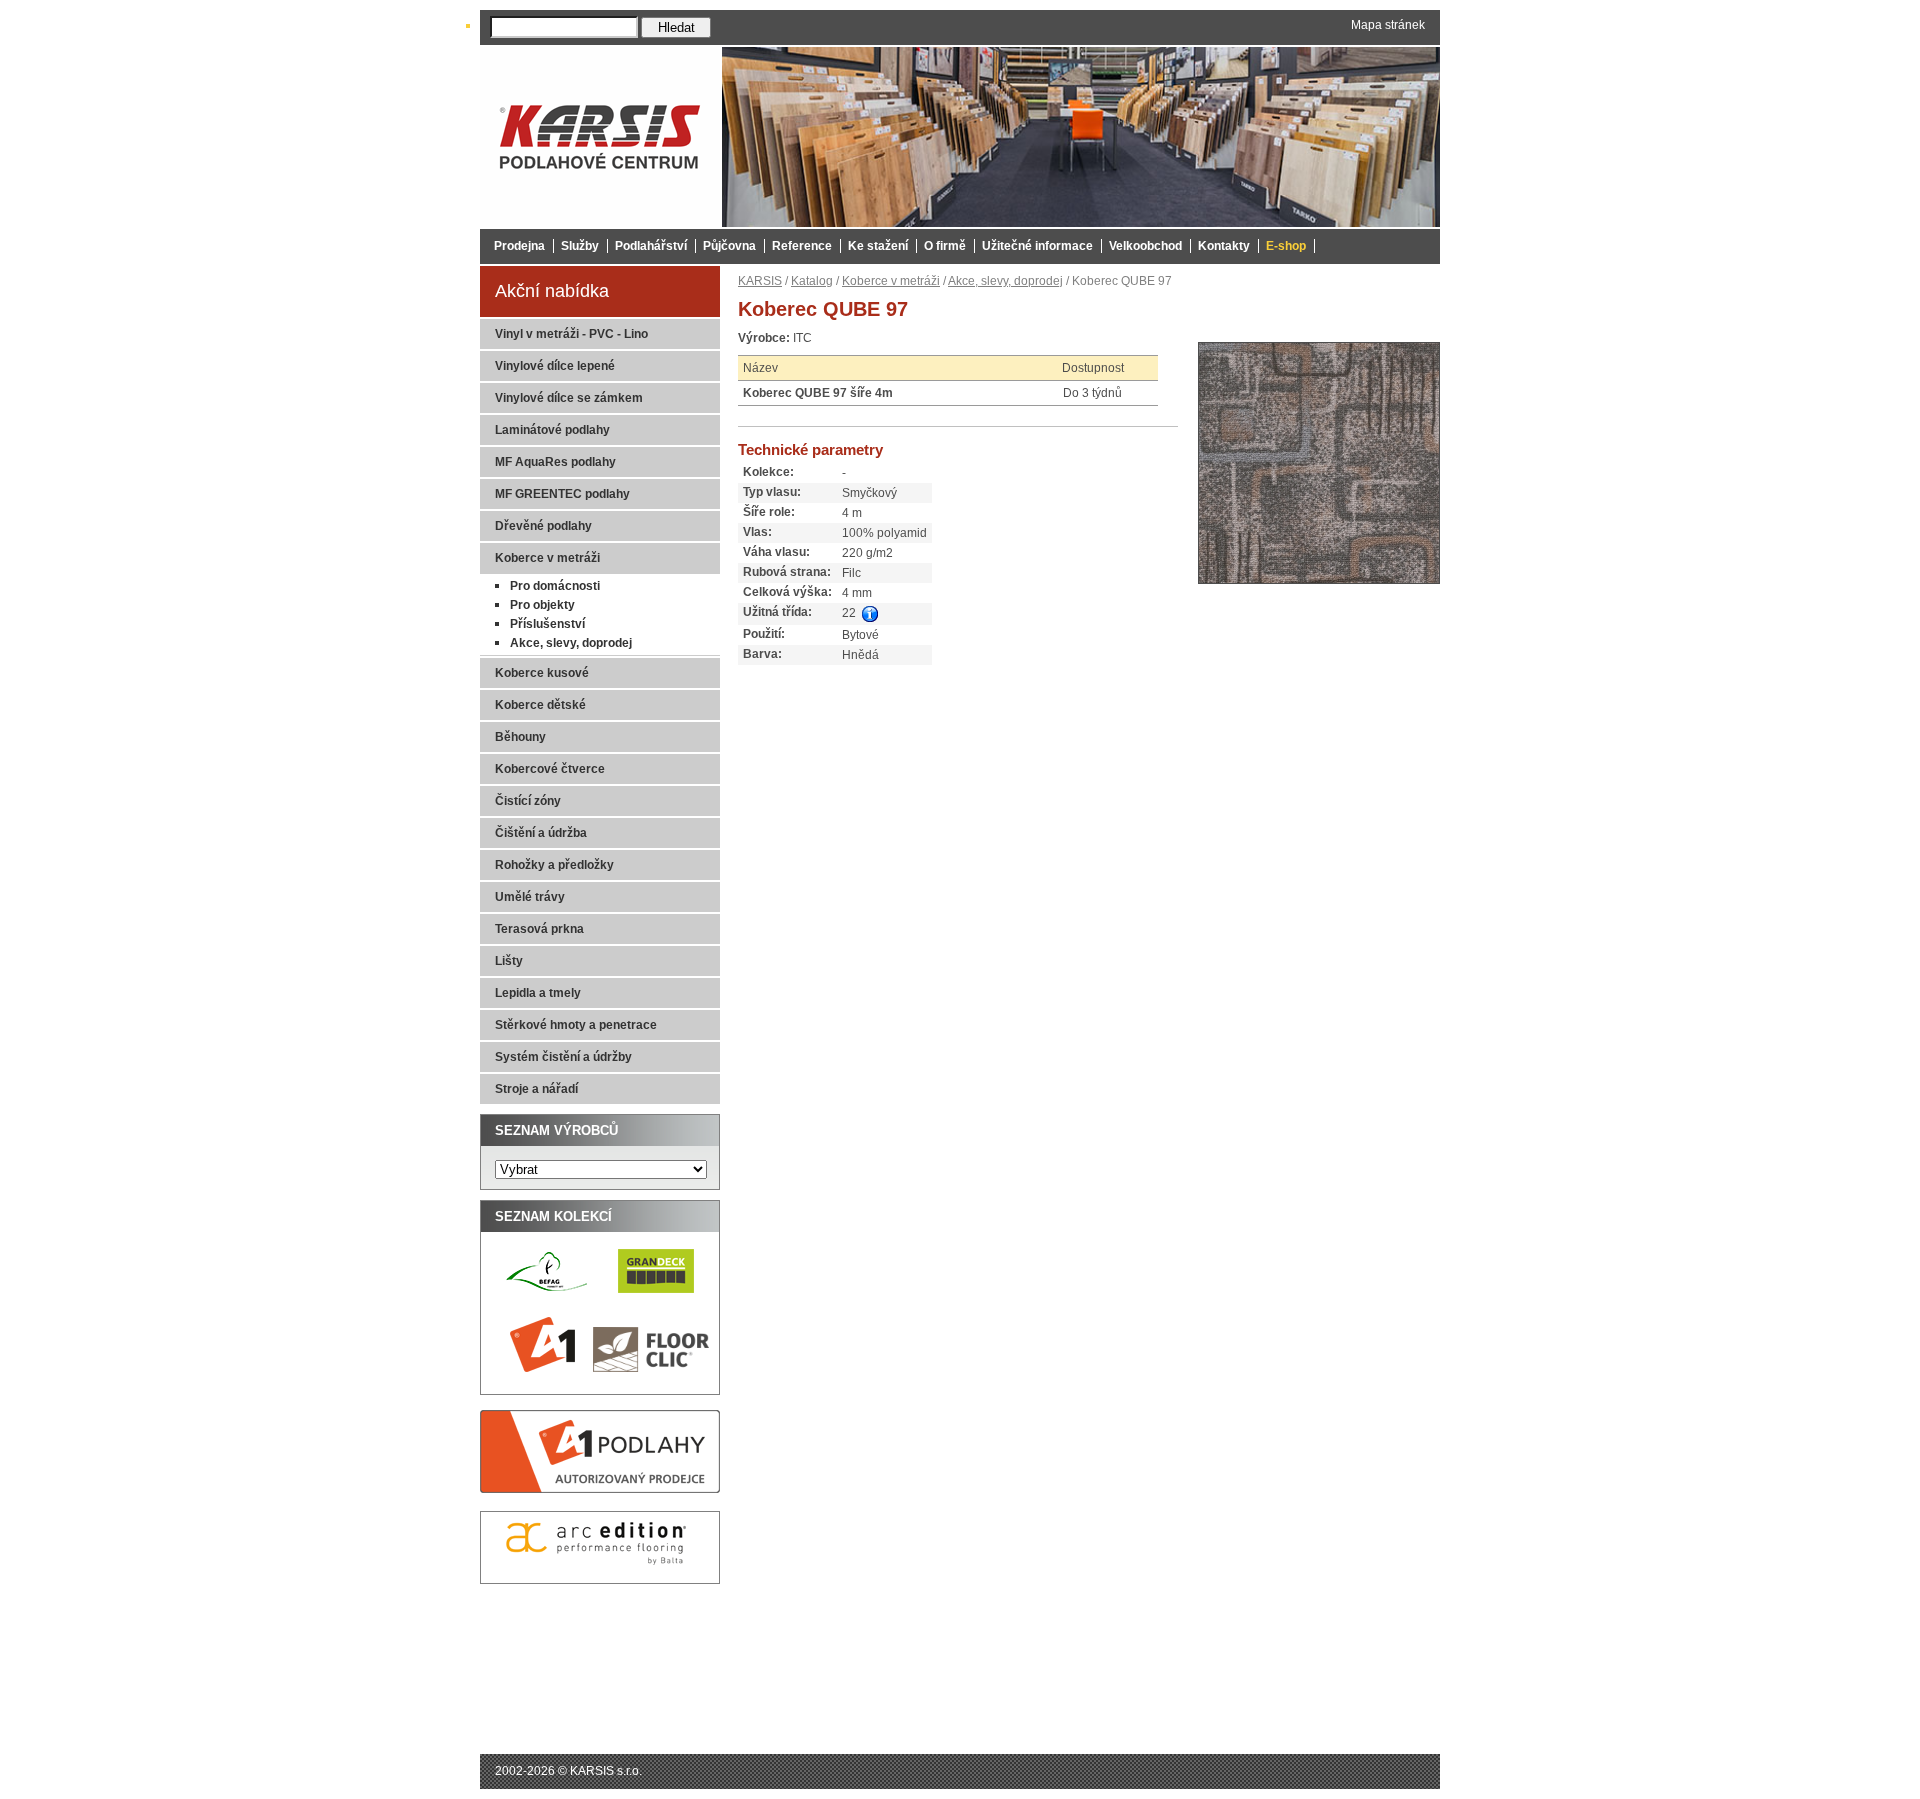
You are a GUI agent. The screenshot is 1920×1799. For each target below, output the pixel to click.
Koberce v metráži (891, 281)
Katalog (812, 281)
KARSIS (760, 281)
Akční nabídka (552, 291)
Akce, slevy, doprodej (1005, 281)
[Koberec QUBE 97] (1319, 590)
